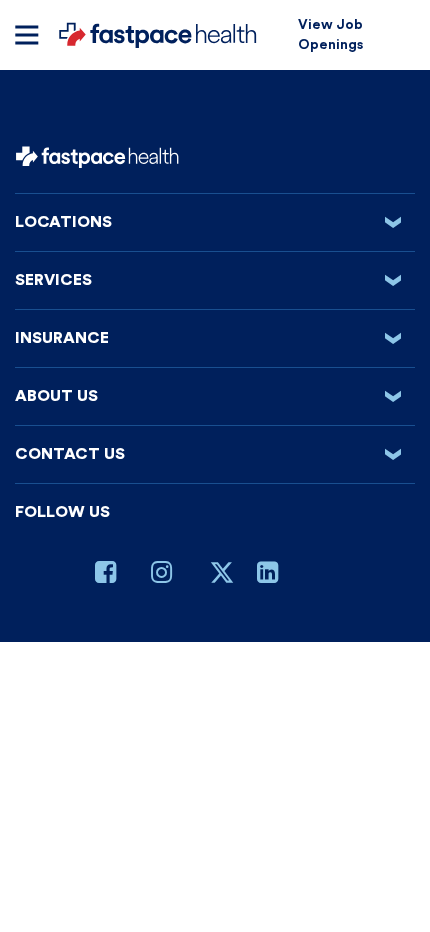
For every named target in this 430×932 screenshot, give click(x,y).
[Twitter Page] (222, 580)
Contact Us (214, 454)
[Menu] (26, 35)
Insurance (214, 338)
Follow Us (62, 512)
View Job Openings (330, 35)
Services (214, 280)
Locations (214, 222)
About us (214, 396)
